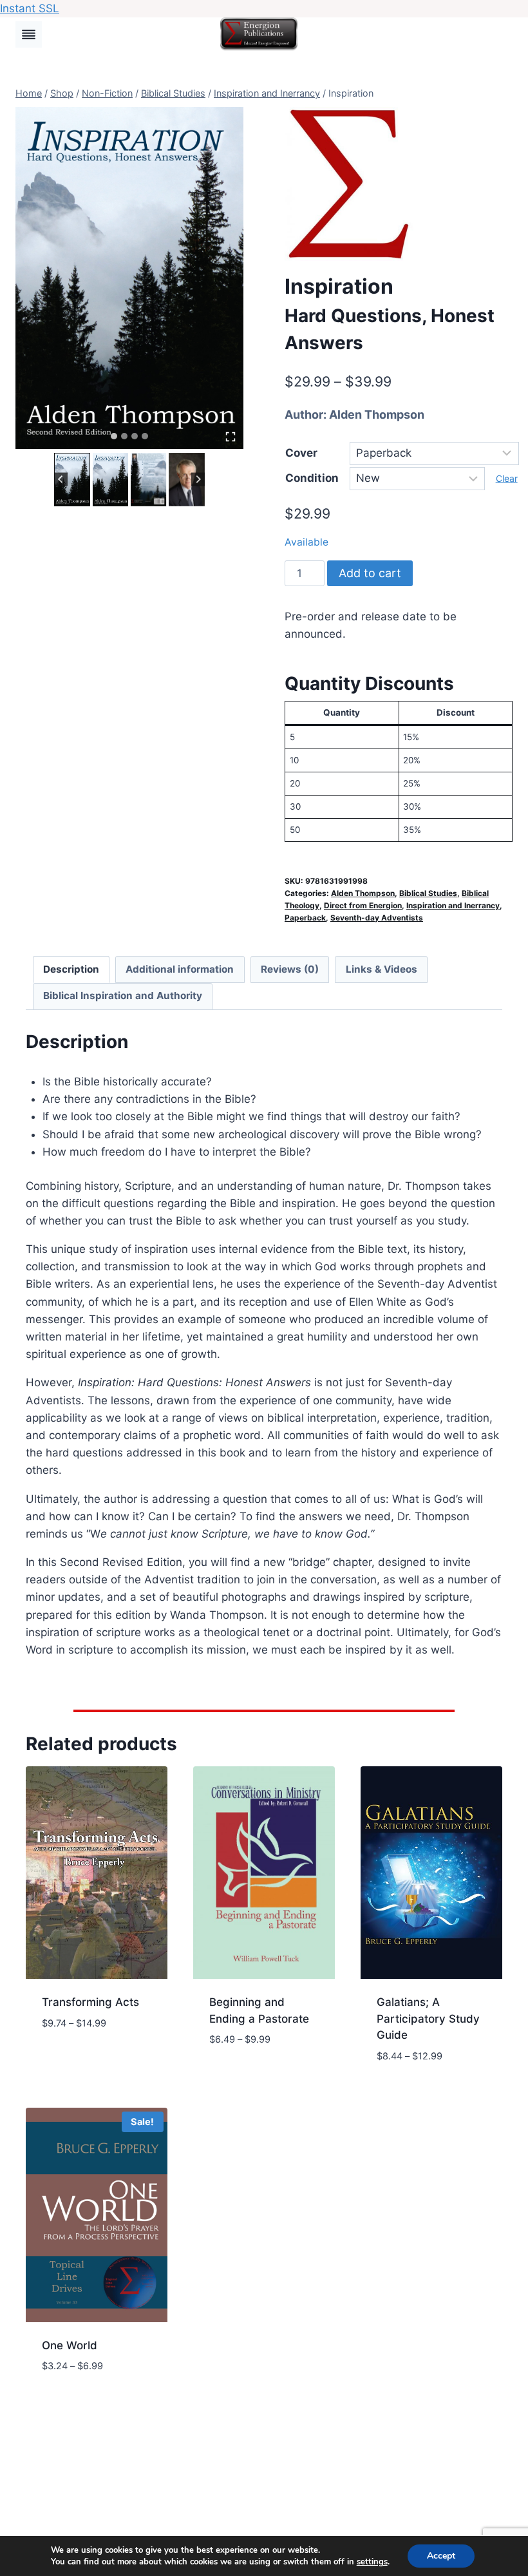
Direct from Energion (363, 905)
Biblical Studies (428, 893)
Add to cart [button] (74, 2061)
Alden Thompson (377, 415)
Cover (301, 453)
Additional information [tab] (180, 969)
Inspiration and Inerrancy (453, 905)
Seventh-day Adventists (377, 918)
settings (372, 2562)
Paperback (305, 918)
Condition (312, 478)
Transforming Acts (90, 2002)
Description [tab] (71, 969)
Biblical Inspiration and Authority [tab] (123, 996)
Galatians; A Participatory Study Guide (428, 2018)
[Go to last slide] (61, 480)
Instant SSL (30, 8)
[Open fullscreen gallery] (231, 437)
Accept (441, 2556)
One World (70, 2345)
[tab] (114, 436)
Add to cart (370, 573)
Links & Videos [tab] (382, 969)
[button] (72, 480)
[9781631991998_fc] (129, 278)
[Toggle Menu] (29, 34)
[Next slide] (198, 480)
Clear (507, 478)
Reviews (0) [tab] (290, 969)
